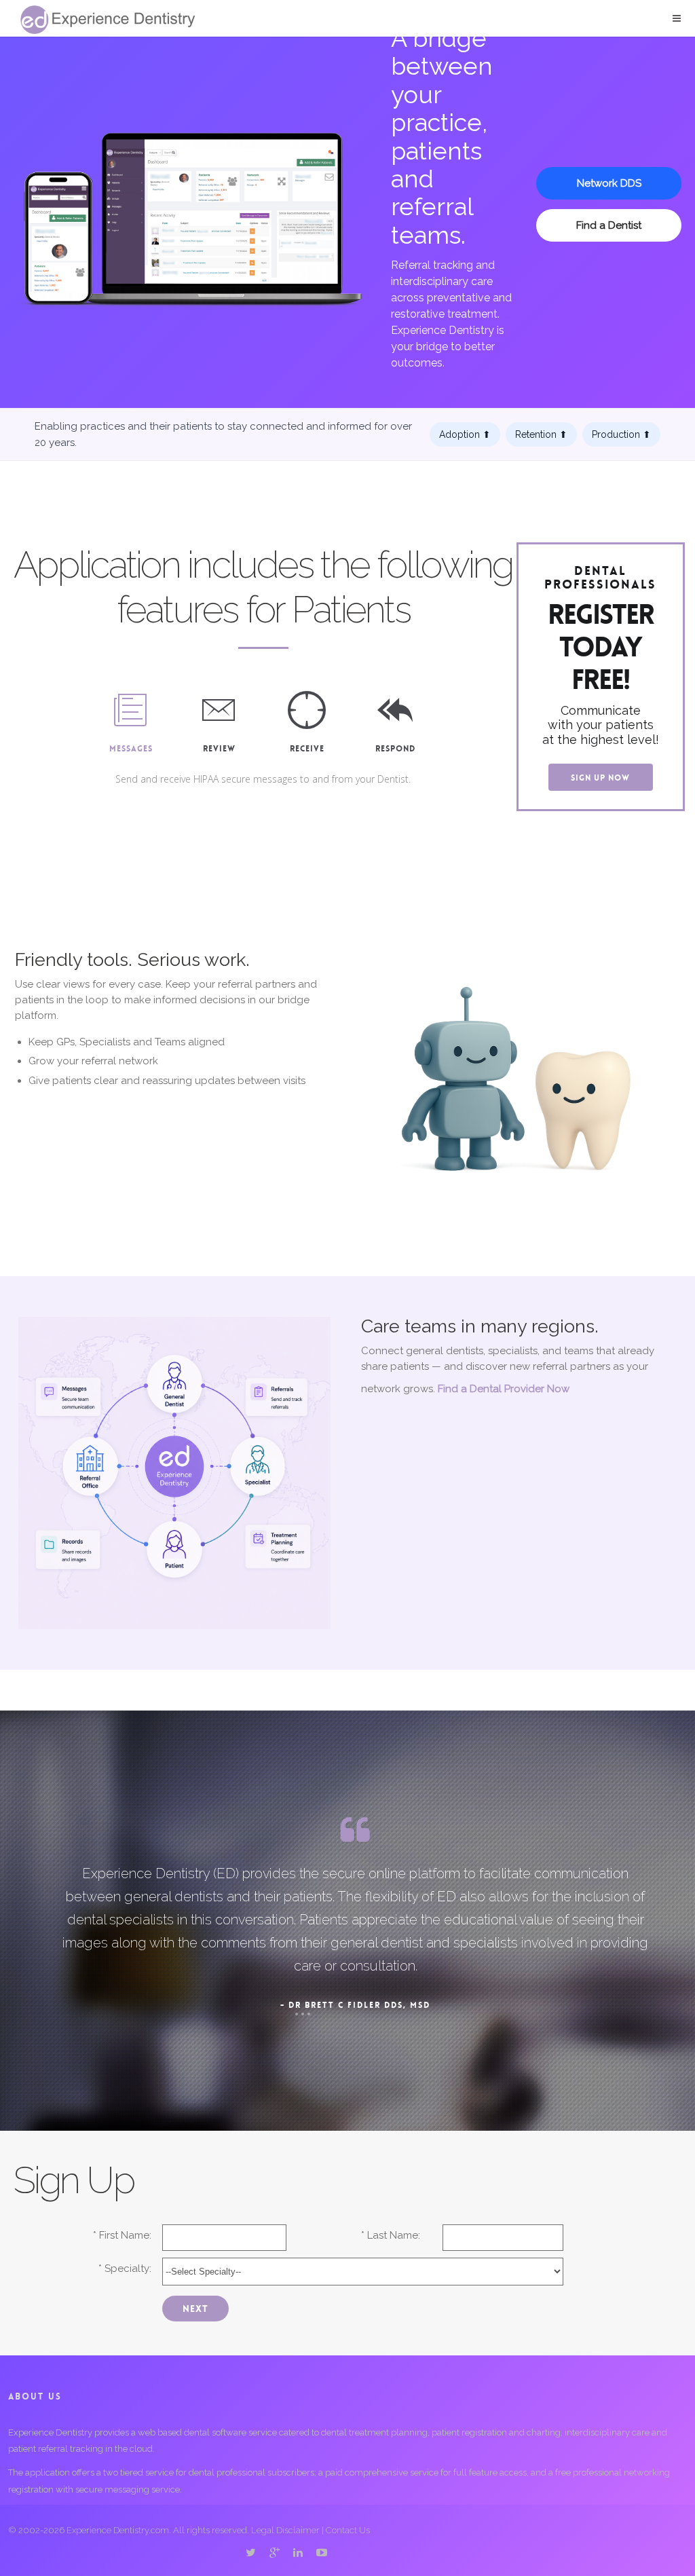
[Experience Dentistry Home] (108, 20)
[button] (677, 18)
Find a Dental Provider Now (504, 1389)
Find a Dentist (609, 225)
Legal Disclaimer (285, 2530)
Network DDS (609, 183)
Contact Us (348, 2530)
